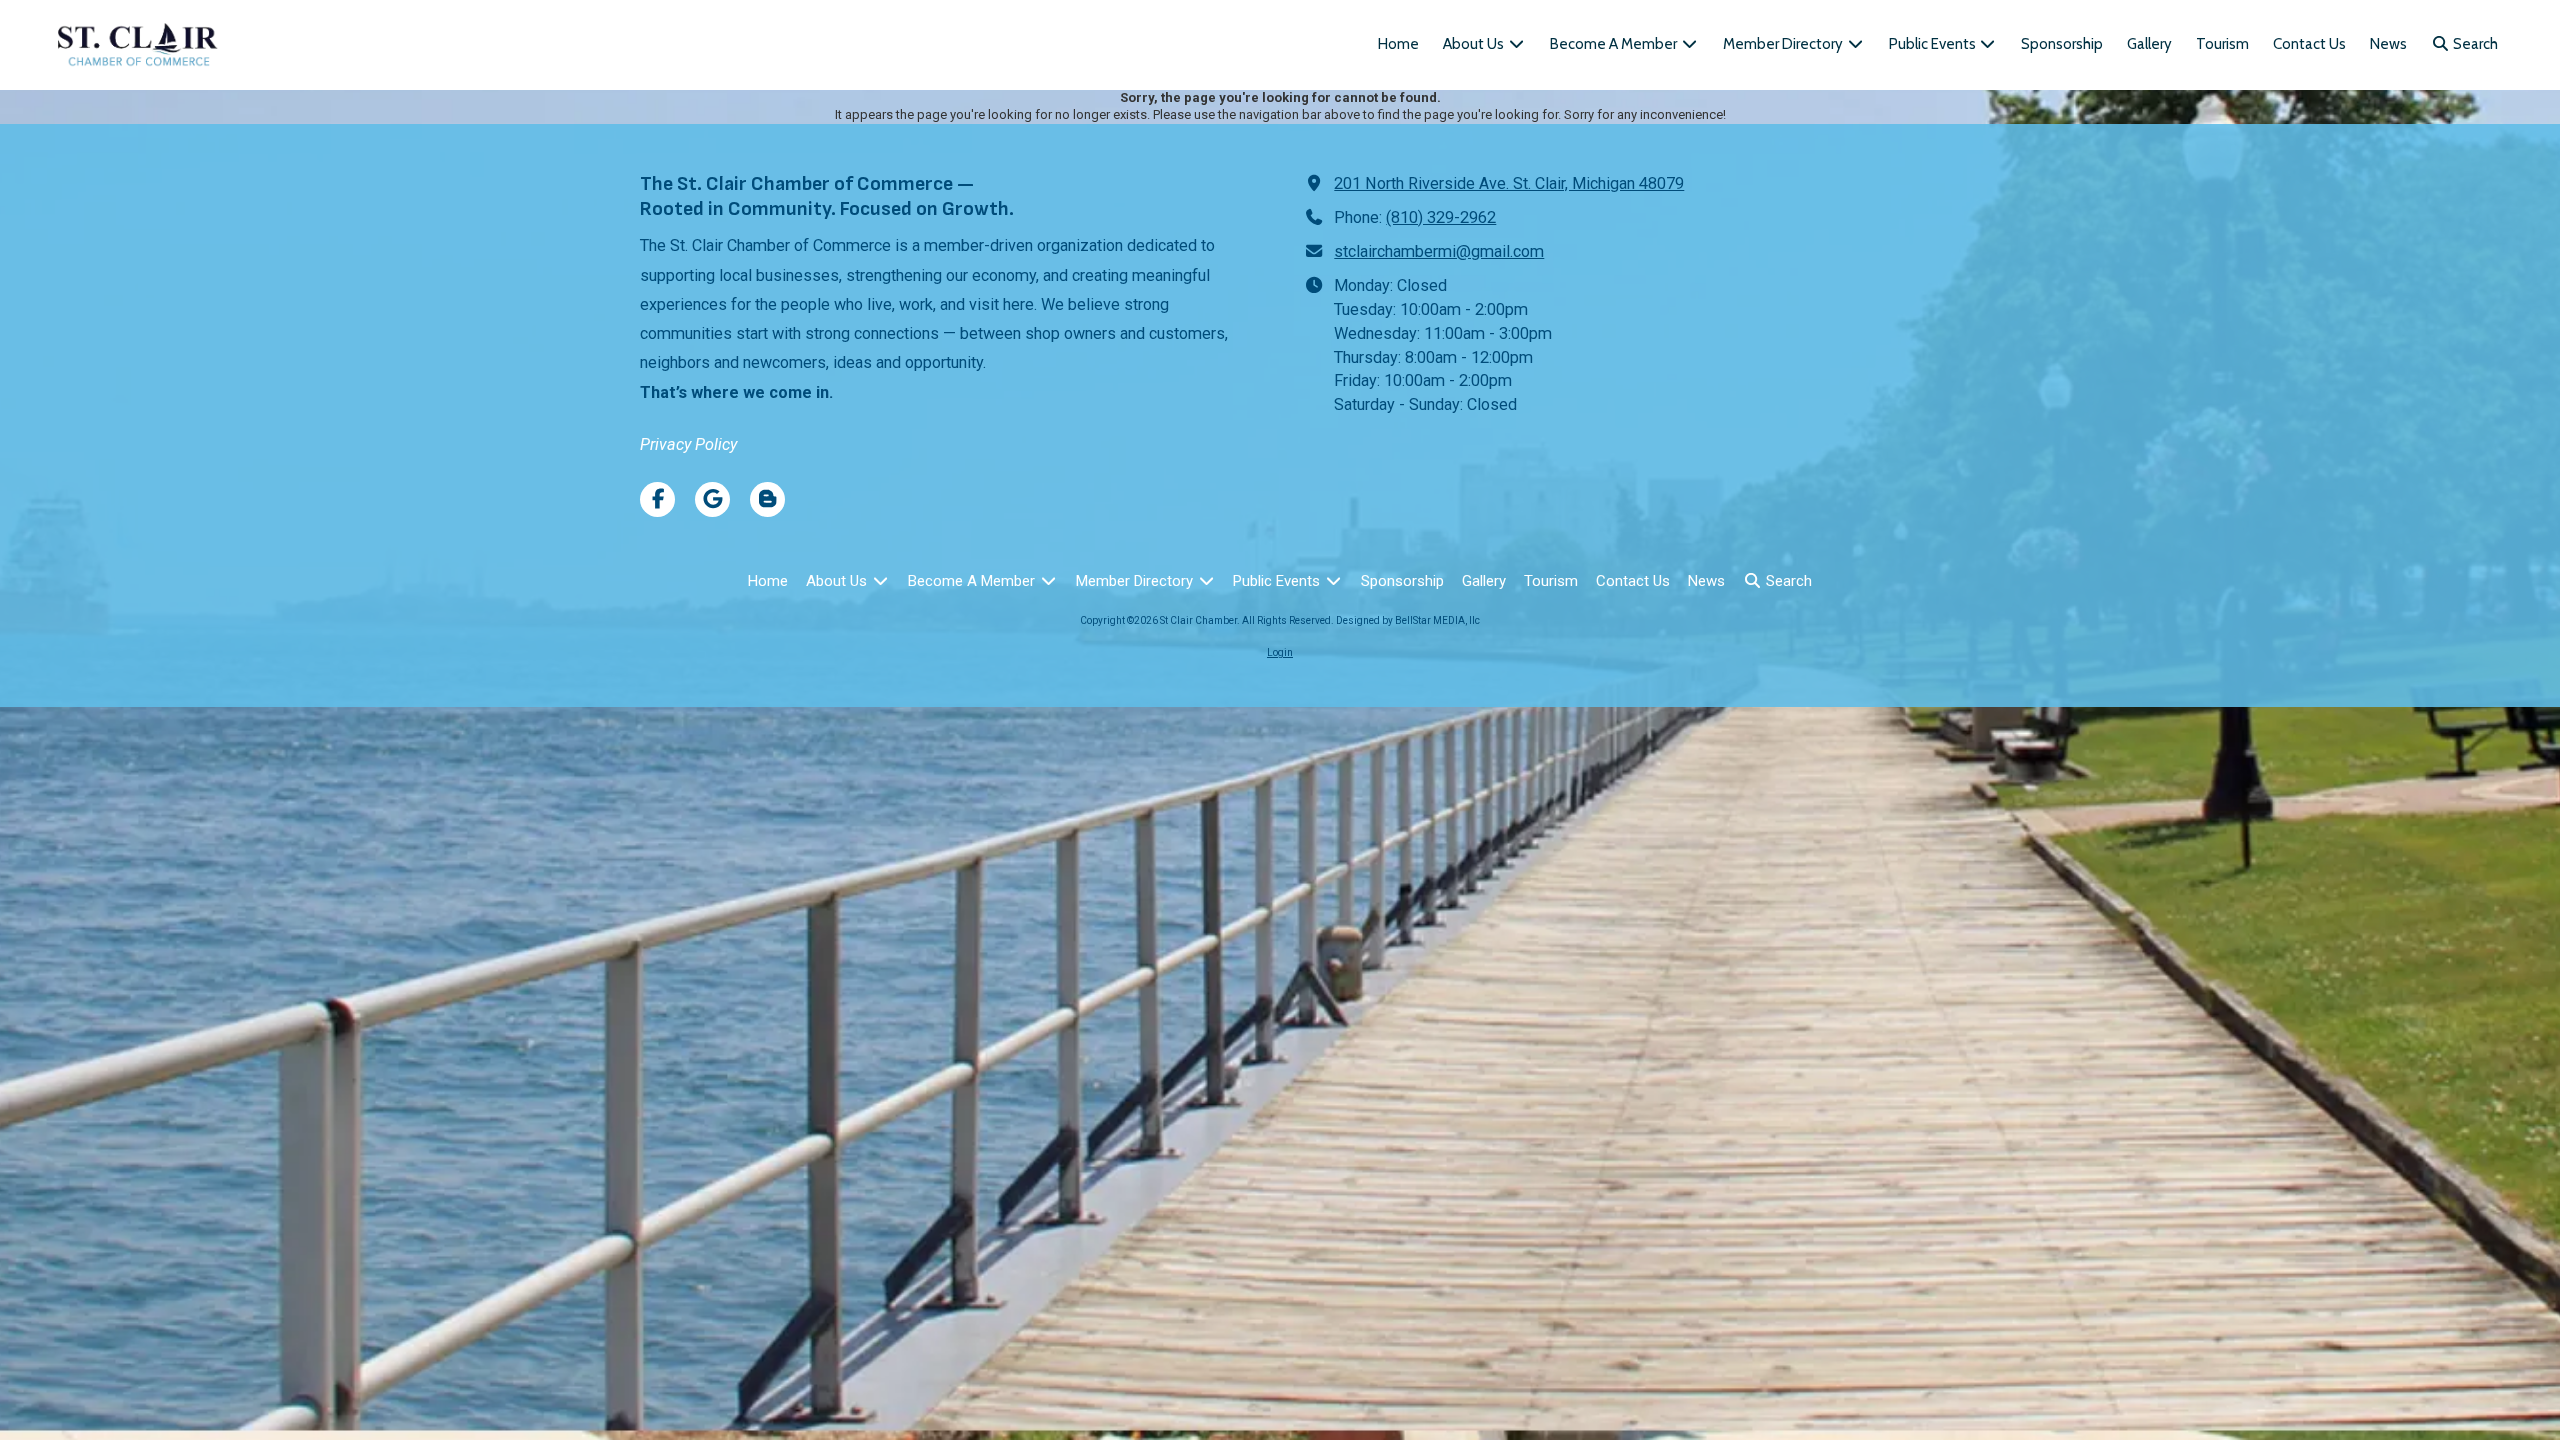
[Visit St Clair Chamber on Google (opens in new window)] (712, 499)
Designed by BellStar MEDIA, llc (1408, 620)
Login (1280, 652)
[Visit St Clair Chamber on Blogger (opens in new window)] (767, 499)
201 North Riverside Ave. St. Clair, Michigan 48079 (1509, 183)
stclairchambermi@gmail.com (1439, 251)
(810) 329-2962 (1441, 217)
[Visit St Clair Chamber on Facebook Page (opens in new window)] (657, 499)
